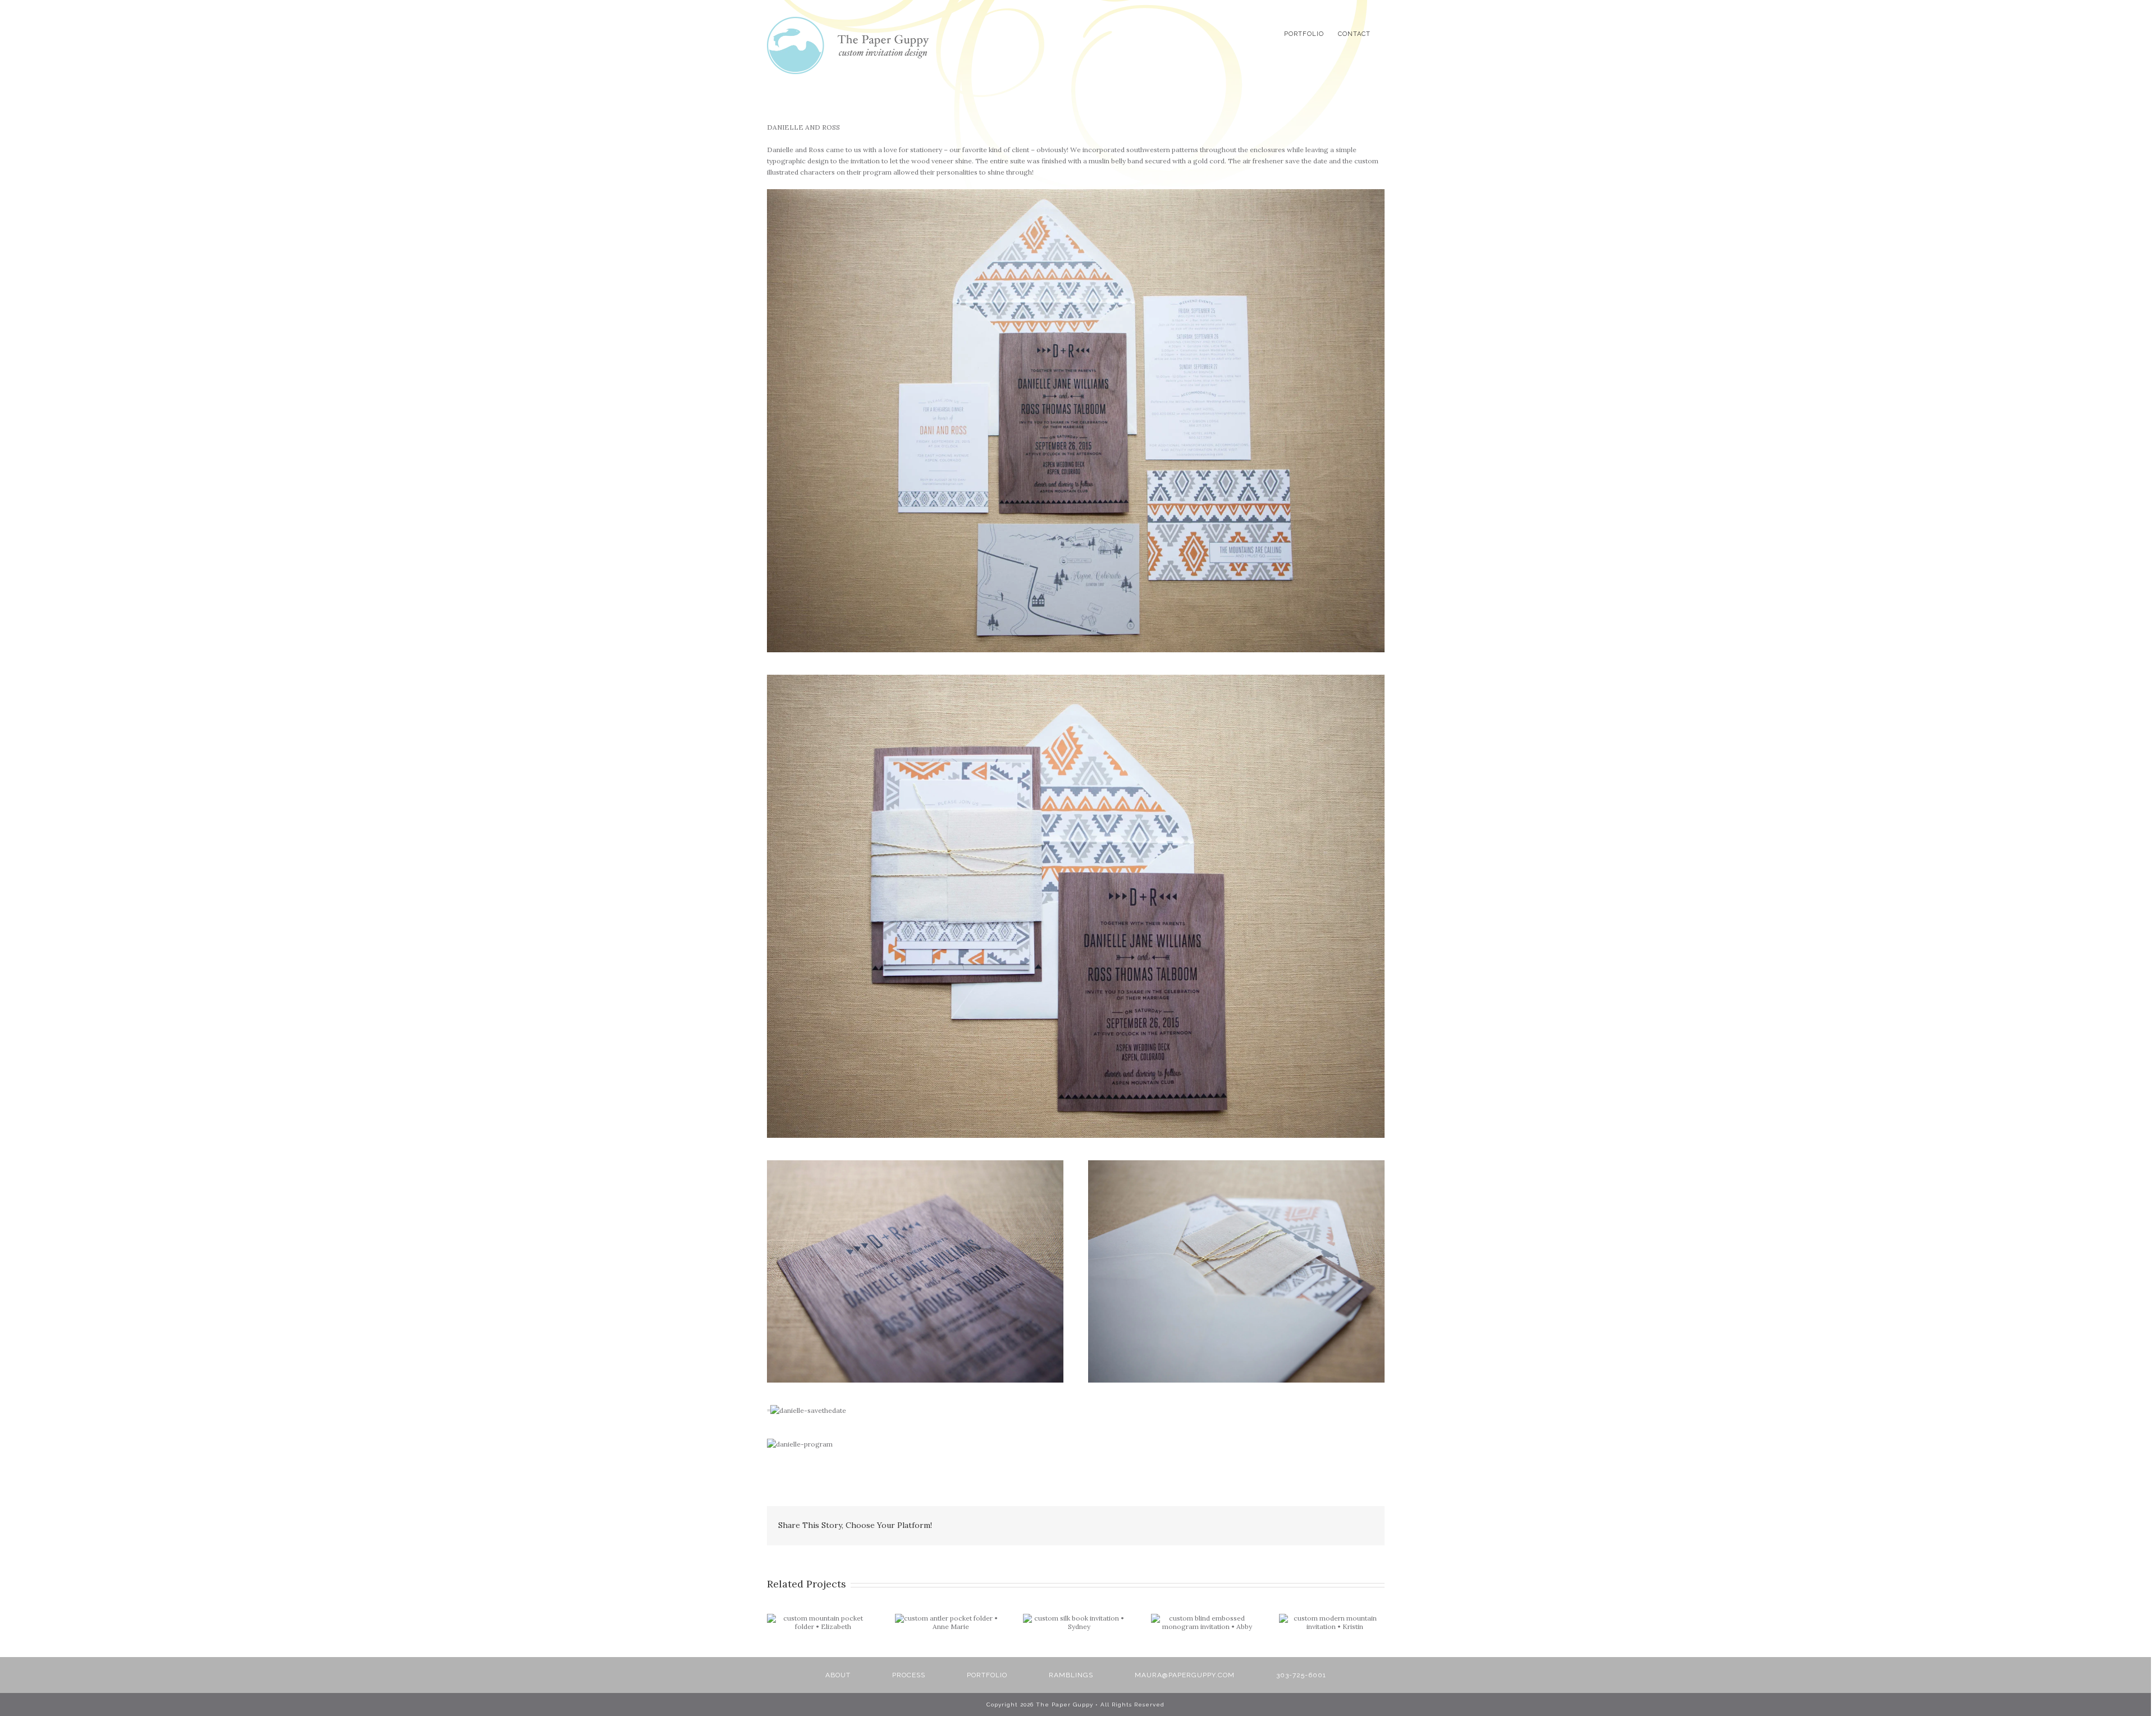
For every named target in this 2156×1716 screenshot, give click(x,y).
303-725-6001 (1301, 1675)
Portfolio (987, 1675)
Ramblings (1071, 1675)
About (838, 1675)
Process (909, 1675)
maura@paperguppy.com (1185, 1675)
